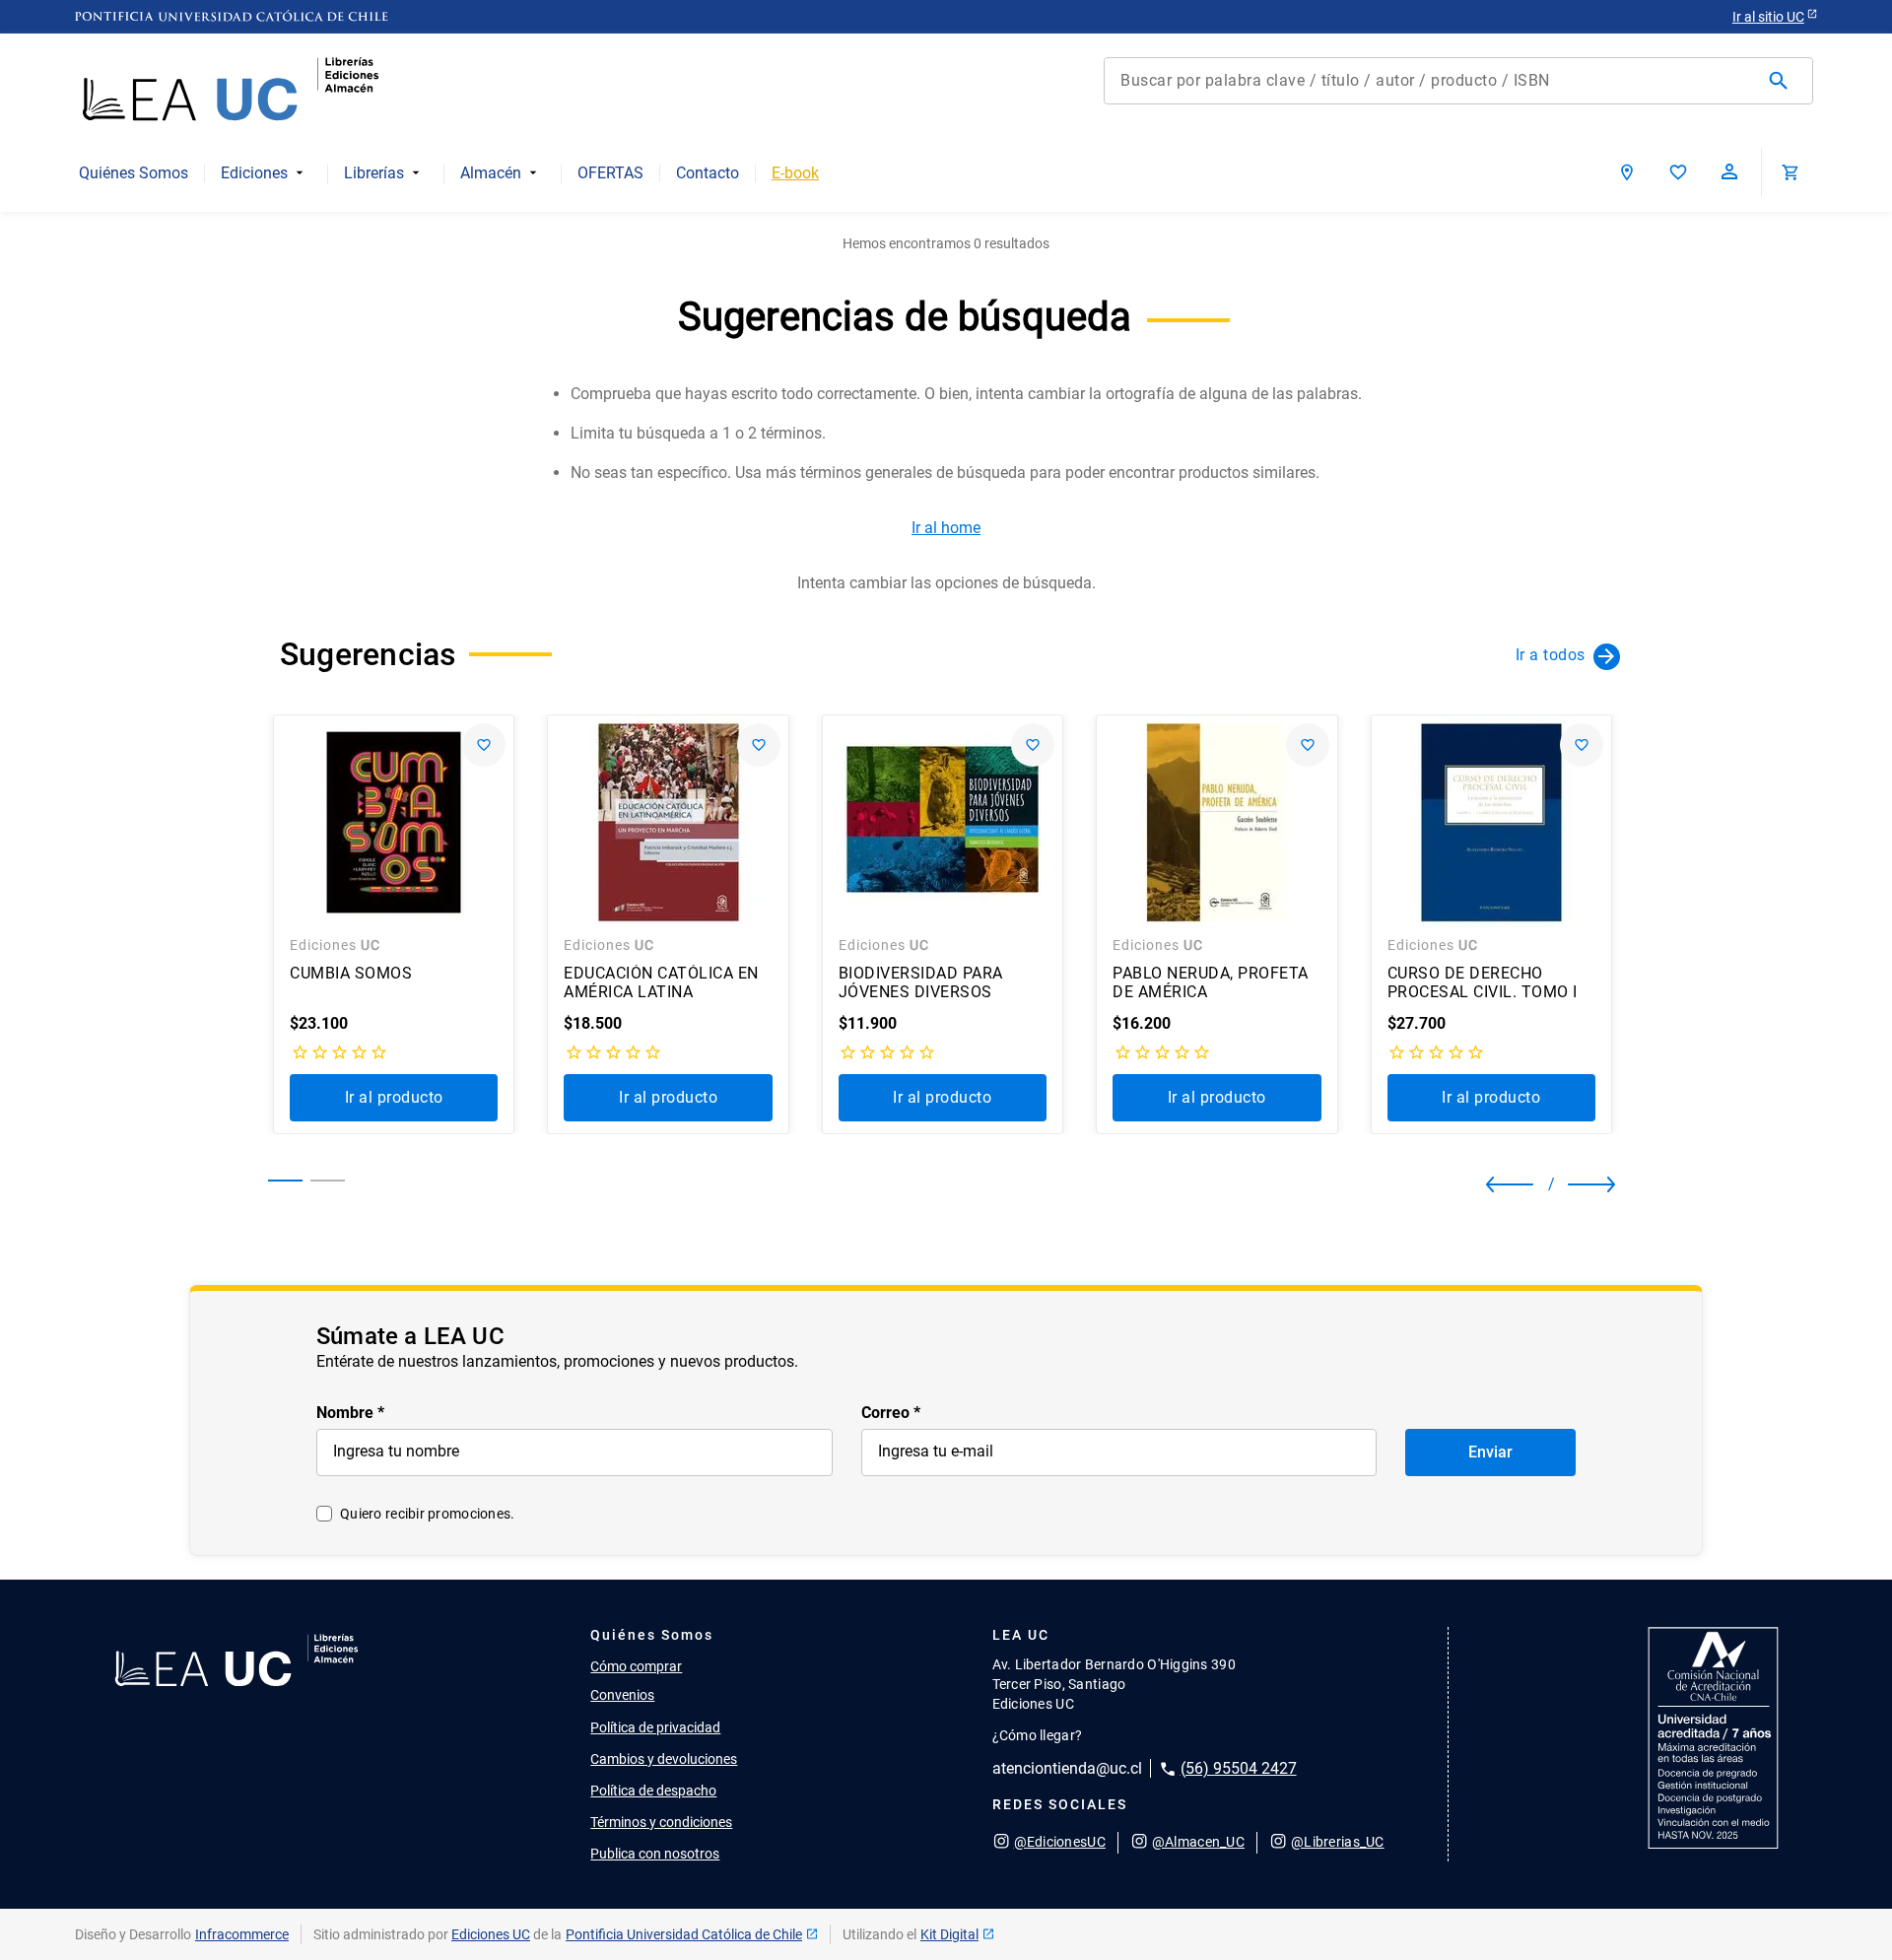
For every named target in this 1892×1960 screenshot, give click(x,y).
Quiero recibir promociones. (428, 1514)
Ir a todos (1551, 655)
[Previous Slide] (1503, 1184)
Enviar (1490, 1452)
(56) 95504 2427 (1239, 1768)
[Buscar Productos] (1783, 81)
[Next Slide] (1576, 1184)
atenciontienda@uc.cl (1067, 1768)
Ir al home (946, 528)
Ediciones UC (491, 1934)
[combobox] (1458, 81)
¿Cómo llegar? (1038, 1735)
